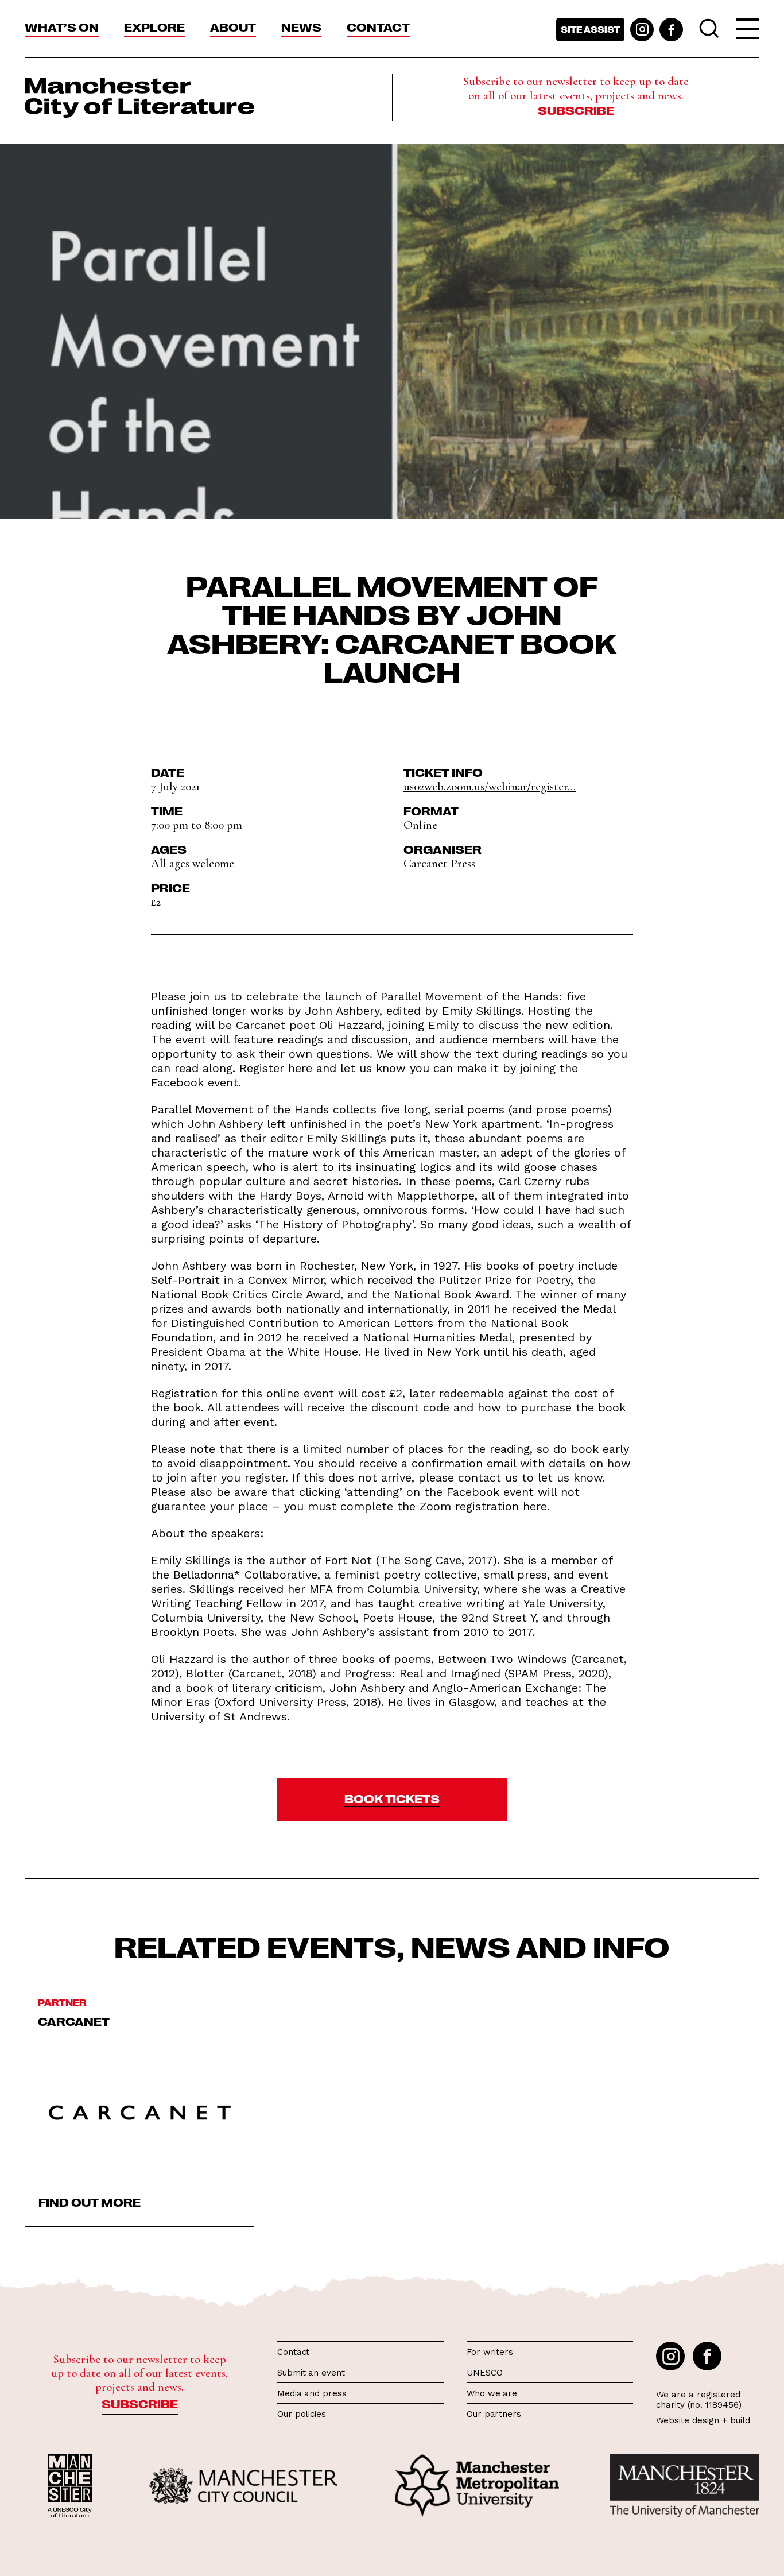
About (233, 26)
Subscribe (576, 110)
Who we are (492, 2393)
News (301, 26)
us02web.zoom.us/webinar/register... (490, 786)
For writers (490, 2352)
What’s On (62, 26)
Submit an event (311, 2373)
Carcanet (74, 2021)
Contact (378, 26)
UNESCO (484, 2373)
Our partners (494, 2414)
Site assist (590, 29)
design (706, 2420)
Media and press (312, 2393)
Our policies (302, 2414)
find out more (90, 2202)
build (740, 2420)
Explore (154, 26)
